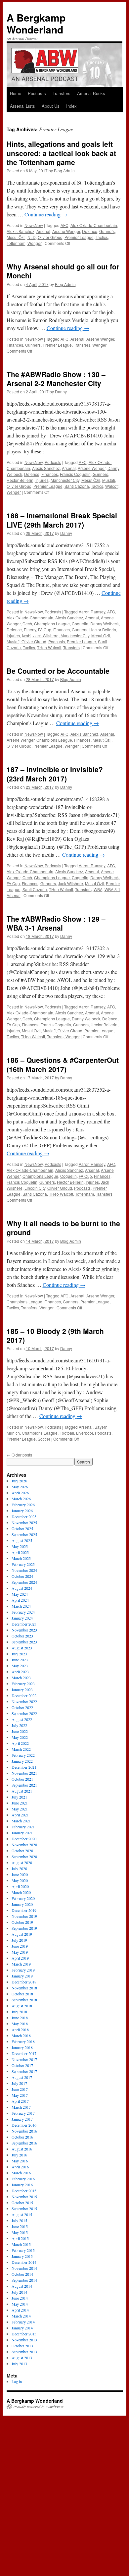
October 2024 (22, 1576)
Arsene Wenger (66, 231)
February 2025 (23, 1564)
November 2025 (24, 1522)
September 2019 (24, 1928)
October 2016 (22, 2137)
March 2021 (21, 1821)
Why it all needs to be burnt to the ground (63, 1228)
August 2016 (22, 2149)
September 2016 (24, 2143)
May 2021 (20, 1809)
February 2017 (23, 2113)
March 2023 (21, 1678)
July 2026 (19, 1481)
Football (67, 1433)
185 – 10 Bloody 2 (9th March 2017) (55, 1335)
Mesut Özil (16, 237)
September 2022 (24, 1713)
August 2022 (22, 1719)
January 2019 (22, 1976)
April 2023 (20, 1672)
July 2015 (19, 2220)
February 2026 (23, 1505)
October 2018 (22, 1994)
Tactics (102, 237)
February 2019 (23, 1970)
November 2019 (24, 1916)
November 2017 (24, 2059)
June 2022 (20, 1731)
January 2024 (22, 1618)
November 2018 (24, 1988)
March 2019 (21, 1964)
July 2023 (19, 1654)
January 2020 (22, 1904)
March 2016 (21, 2173)
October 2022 (22, 1707)
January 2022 (22, 1761)
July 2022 (19, 1725)
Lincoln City (35, 1188)
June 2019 (20, 1946)
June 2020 (20, 1874)
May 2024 (20, 1594)
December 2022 (24, 1695)
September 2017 (24, 2071)
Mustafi (109, 480)
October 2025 (22, 1528)
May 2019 (20, 1952)
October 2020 (22, 1851)
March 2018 (21, 2035)
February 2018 (23, 2041)
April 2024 (20, 1600)
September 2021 (24, 1785)
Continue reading (46, 214)
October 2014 (22, 2274)
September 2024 (24, 1582)
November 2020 (24, 1845)
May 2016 (20, 2161)
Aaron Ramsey (92, 612)
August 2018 (22, 2006)
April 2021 (20, 1815)
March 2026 (21, 1499)
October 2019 (22, 1922)
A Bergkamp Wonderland (36, 23)
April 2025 (20, 1552)
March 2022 (21, 1749)
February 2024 (23, 1612)
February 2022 (23, 1755)
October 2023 (22, 1636)
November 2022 (24, 1701)
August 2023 (22, 1648)
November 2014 (24, 2268)
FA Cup (45, 630)
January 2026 (22, 1511)
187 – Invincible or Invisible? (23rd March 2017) (55, 774)
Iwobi (27, 635)
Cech (27, 624)
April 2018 (20, 2030)
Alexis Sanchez (21, 231)
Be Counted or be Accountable (58, 671)
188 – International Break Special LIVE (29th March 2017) (62, 520)
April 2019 (20, 1958)
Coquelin (80, 624)
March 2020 (21, 1892)
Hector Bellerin (20, 480)
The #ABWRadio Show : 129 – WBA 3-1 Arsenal (56, 923)
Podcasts (37, 93)
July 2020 (19, 1868)
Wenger (35, 243)
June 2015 (20, 2226)
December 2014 (24, 2262)
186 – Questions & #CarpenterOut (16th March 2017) (63, 1064)
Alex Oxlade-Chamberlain (94, 225)
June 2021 (20, 1803)
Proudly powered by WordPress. (39, 2407)
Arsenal (43, 231)
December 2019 (24, 1910)
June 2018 (20, 2018)
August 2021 (22, 1791)
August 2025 (22, 1540)
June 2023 (20, 1660)
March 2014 (21, 2316)
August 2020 (22, 1862)
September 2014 (24, 2280)
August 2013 (22, 2358)
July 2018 (19, 2012)
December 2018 (24, 1982)
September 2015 (24, 2208)
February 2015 (23, 2250)
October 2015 (22, 2203)
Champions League (52, 624)
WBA (98, 889)
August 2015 (22, 2214)
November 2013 (24, 2340)
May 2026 (20, 1487)
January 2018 (22, 2047)
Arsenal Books (91, 93)
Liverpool (85, 1433)
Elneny (30, 630)
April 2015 (20, 2238)
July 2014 (19, 2292)
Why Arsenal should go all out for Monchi (63, 271)
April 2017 (20, 2101)
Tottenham (16, 243)
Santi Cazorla (77, 486)
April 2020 (20, 1886)
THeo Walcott (49, 647)
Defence (90, 231)
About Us (51, 106)
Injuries (42, 480)
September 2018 (24, 2000)
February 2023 (23, 1684)
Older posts (19, 1455)
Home (16, 93)
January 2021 (22, 1833)
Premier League (79, 237)
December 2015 (24, 2191)
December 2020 (24, 1839)
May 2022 (20, 1737)
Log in (17, 2381)
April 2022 (20, 1743)
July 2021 (19, 1797)
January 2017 (22, 2119)
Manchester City (65, 480)
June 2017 (20, 2089)
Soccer (44, 1439)
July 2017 (19, 2083)
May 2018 (20, 2024)
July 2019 (19, 1940)
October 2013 (22, 2346)
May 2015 (20, 2232)
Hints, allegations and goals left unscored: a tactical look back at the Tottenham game (61, 153)
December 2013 (24, 2334)
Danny (61, 392)
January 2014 (22, 2328)
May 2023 (20, 1666)
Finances (15, 345)
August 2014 (22, 2286)
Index (71, 106)
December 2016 (24, 2125)
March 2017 (21, 2107)
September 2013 (24, 2352)
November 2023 (24, 1630)
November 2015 (24, 2197)
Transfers (62, 93)
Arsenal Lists (22, 106)
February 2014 (23, 2322)
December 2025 (24, 1517)
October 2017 (22, 2065)
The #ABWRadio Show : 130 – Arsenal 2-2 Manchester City (56, 379)
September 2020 (24, 1857)
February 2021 (23, 1827)
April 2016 (20, 2167)
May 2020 (20, 1880)
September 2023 (24, 1642)
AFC (64, 225)
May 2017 (20, 2095)
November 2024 (24, 1570)
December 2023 (24, 1624)
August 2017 (22, 2077)
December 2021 (24, 1767)
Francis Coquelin (75, 474)
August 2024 (22, 1588)
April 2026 (20, 1493)
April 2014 (20, 2310)
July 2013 (19, 2364)
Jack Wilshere (46, 635)
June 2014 (20, 2298)
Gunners (107, 231)
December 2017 (24, 2053)
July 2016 (19, 2155)
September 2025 (24, 1534)
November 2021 (24, 1773)
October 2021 (22, 1779)
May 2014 (20, 2304)
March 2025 (21, 1558)
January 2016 (22, 2185)
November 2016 (24, 2131)
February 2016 (23, 2179)
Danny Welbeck (105, 624)
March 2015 (21, 2244)
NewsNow (34, 225)
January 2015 (22, 2256)
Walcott (112, 486)
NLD (32, 237)
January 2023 (22, 1689)
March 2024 (21, 1606)
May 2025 (20, 1546)
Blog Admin (64, 171)
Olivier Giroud (50, 237)
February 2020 (23, 1898)
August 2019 (22, 1934)
